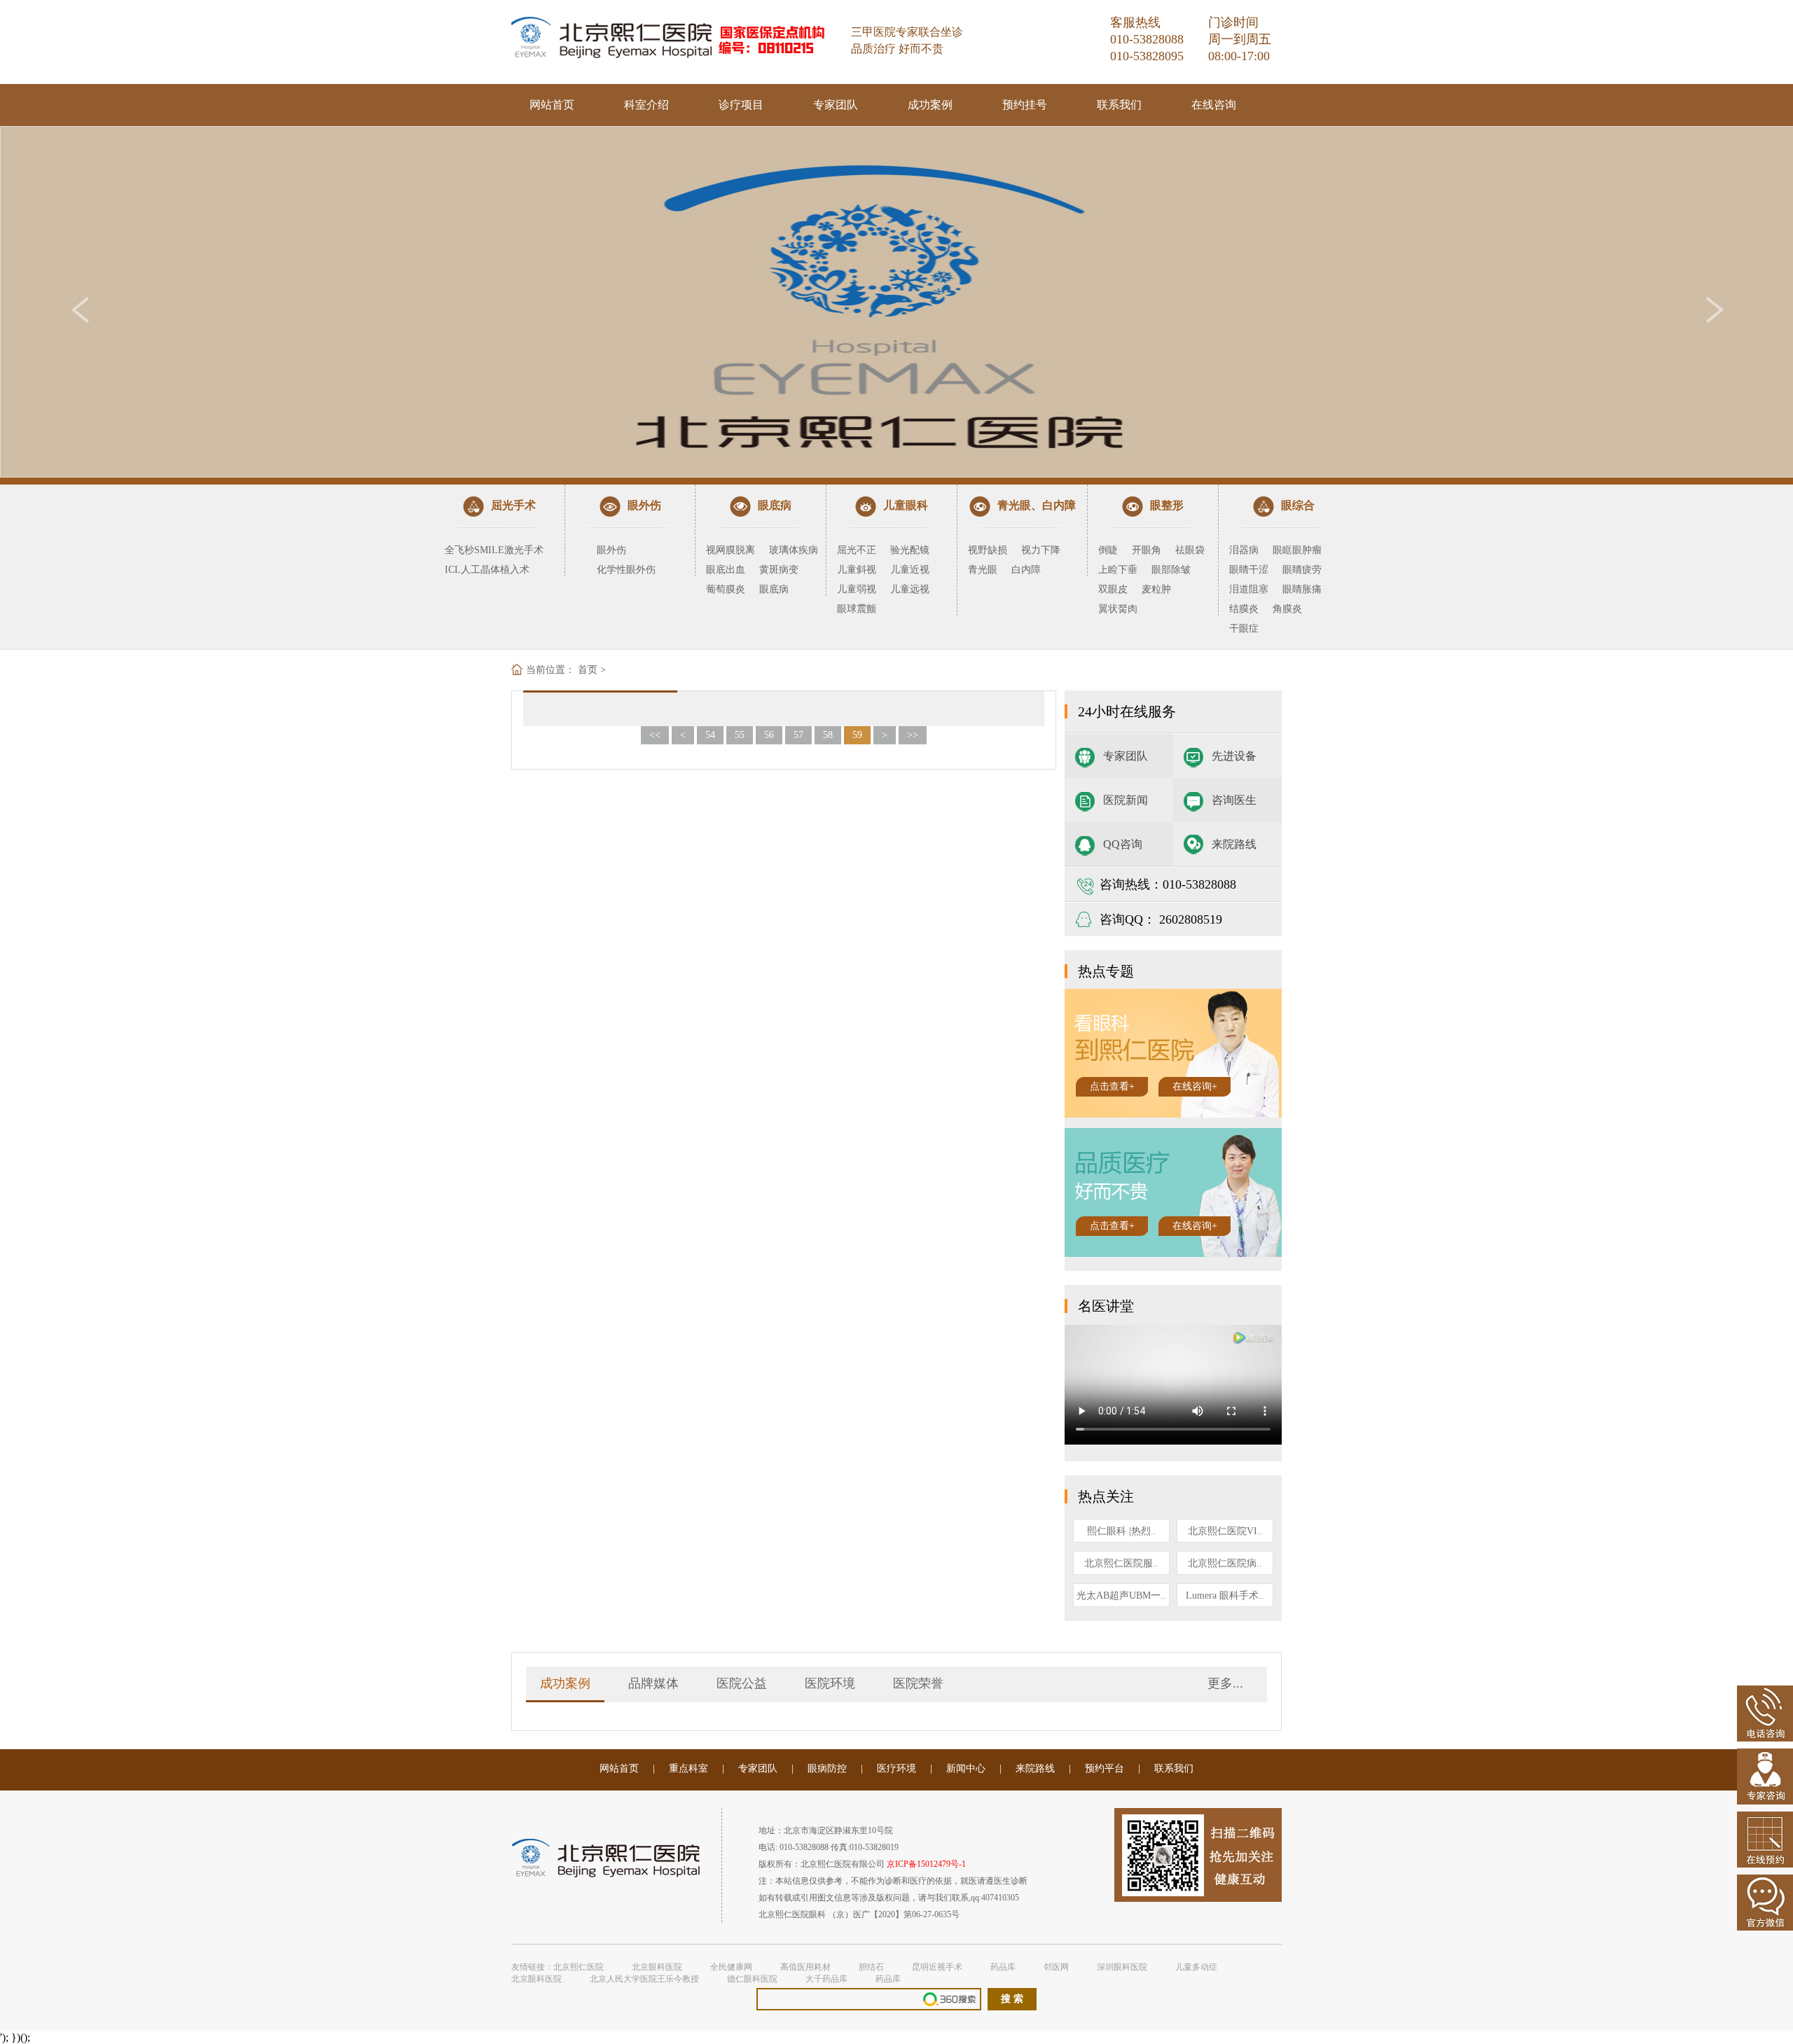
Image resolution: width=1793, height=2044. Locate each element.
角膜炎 (1287, 609)
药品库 (1003, 1967)
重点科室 (688, 1768)
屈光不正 (857, 550)
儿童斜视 (857, 570)
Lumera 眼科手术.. (1225, 1595)
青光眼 (983, 570)
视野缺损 (988, 550)
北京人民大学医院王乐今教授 (644, 1979)
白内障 (1026, 570)
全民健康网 (731, 1967)
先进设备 (1234, 756)
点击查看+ (1112, 1086)
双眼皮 (1113, 589)
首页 (588, 670)
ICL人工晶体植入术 (487, 570)
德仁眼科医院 (752, 1979)
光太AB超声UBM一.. (1121, 1595)
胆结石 (871, 1967)
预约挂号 (1025, 105)
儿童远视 (910, 589)
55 (740, 735)
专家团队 (836, 105)
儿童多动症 (1196, 1967)
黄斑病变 (779, 570)
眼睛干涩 (1249, 570)
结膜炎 (1244, 609)
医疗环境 (896, 1768)
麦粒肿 (1156, 589)
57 (798, 735)
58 (828, 735)
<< (655, 735)
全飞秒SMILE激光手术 (494, 550)
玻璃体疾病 (794, 550)
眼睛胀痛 (1302, 589)
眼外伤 (611, 550)
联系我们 (1119, 105)
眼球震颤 (857, 609)
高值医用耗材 (805, 1967)
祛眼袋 (1190, 550)
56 (769, 735)
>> (913, 735)
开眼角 (1147, 550)
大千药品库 (826, 1979)
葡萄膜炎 (726, 589)
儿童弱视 (857, 589)
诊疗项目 (741, 105)
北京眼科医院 (657, 1967)
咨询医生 (1234, 800)
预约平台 (1105, 1768)
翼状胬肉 (1118, 609)
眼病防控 (827, 1768)
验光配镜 (910, 550)
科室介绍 (646, 105)
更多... (1225, 1683)
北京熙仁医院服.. (1121, 1563)
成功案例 (930, 105)
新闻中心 (966, 1768)
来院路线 (1234, 844)
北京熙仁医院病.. (1225, 1563)
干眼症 (1244, 628)
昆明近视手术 (937, 1967)
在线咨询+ (1195, 1086)
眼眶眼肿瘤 (1297, 550)
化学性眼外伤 (626, 570)
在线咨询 (1214, 105)
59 (857, 735)
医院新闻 (1126, 800)
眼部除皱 (1171, 570)
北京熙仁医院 (579, 1967)
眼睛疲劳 (1302, 570)
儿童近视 (910, 570)
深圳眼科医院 (1122, 1967)
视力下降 (1041, 550)
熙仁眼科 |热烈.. (1122, 1531)
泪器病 (1244, 550)
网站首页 (552, 105)
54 (710, 735)
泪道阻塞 (1249, 589)
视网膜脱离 (731, 550)
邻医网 (1056, 1967)
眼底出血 (726, 570)
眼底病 (774, 589)
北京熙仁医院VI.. (1225, 1531)
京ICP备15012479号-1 (926, 1864)
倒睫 (1108, 550)
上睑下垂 (1118, 570)
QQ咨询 (1123, 844)
